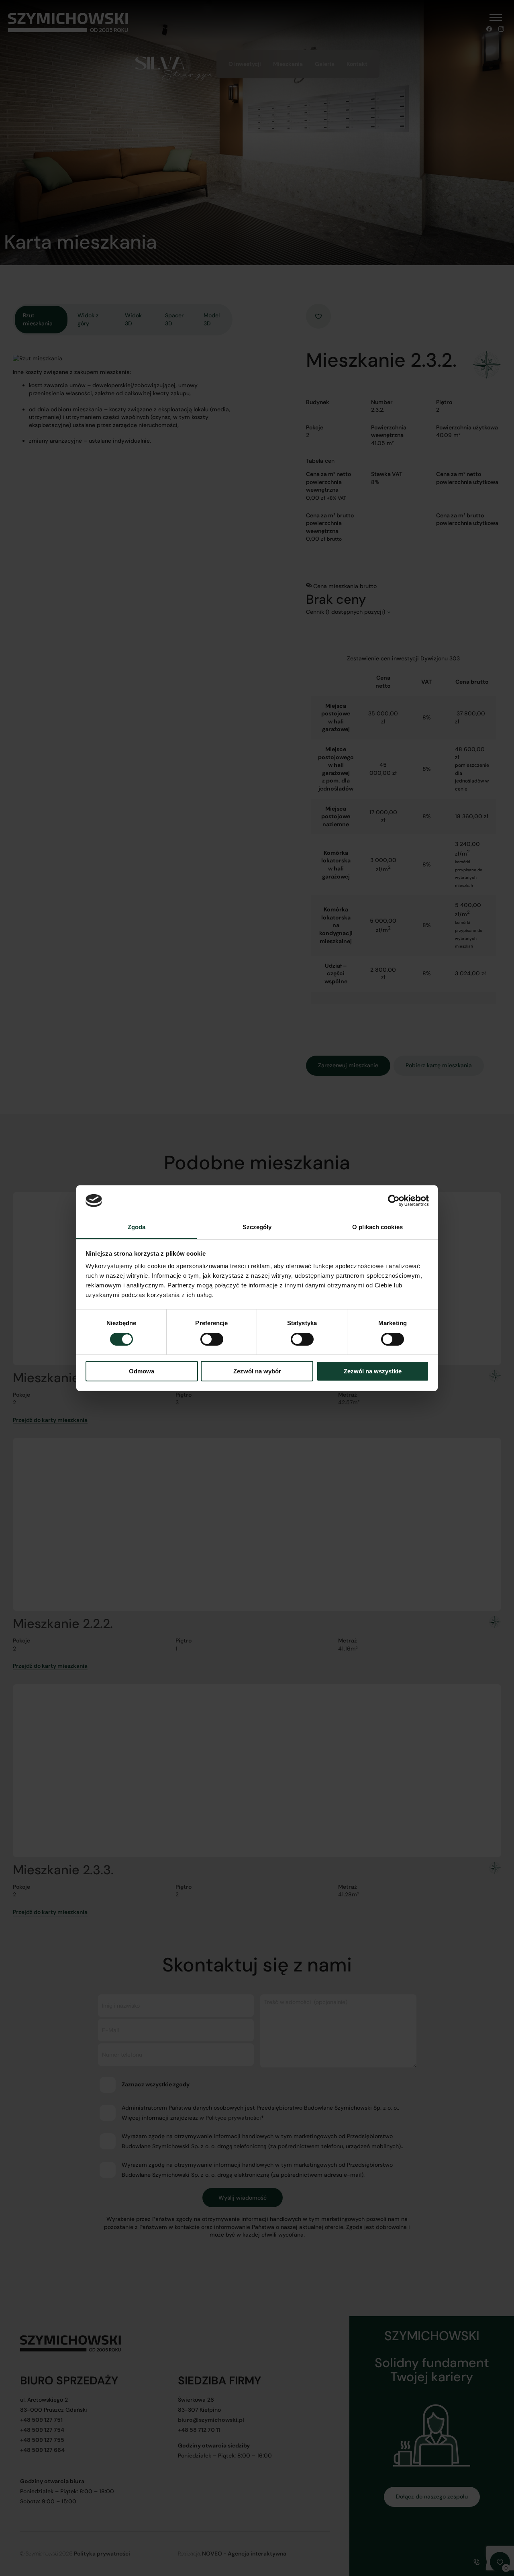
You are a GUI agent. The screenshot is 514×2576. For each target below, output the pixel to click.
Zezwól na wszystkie (373, 1371)
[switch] (212, 1341)
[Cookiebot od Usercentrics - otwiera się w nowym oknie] (394, 1201)
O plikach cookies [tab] (377, 1227)
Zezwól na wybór (257, 1371)
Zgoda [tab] (137, 1227)
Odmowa (142, 1371)
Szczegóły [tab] (257, 1227)
